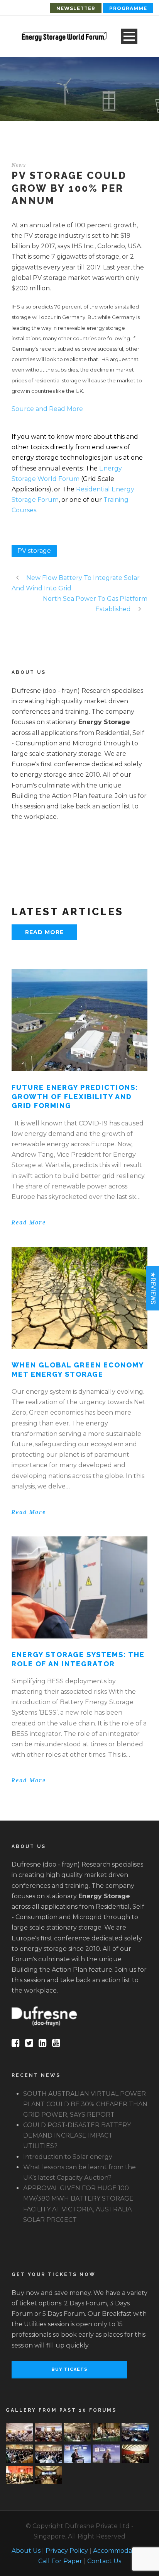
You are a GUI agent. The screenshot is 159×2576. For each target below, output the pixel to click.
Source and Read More (47, 409)
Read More (44, 932)
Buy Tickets (69, 2369)
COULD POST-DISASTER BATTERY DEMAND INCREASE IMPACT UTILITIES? (77, 2135)
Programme (128, 8)
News (19, 165)
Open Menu (129, 36)
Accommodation (118, 2551)
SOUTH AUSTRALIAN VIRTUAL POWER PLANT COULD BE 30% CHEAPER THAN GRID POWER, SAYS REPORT (85, 2104)
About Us (26, 2551)
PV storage (34, 551)
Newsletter (76, 8)
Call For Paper (60, 2561)
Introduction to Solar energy (68, 2157)
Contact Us (104, 2561)
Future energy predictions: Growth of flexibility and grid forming (75, 1096)
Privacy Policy (67, 2551)
